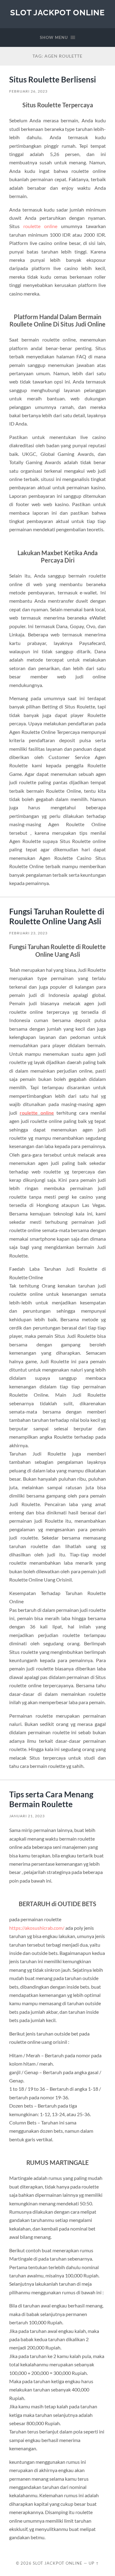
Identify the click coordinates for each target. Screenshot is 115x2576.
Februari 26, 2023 (28, 91)
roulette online (40, 226)
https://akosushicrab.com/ (37, 1928)
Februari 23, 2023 (28, 933)
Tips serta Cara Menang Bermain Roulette (51, 1799)
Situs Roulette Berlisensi (53, 79)
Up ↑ (94, 2563)
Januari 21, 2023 (27, 1816)
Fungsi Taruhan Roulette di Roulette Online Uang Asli (57, 916)
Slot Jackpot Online (57, 12)
